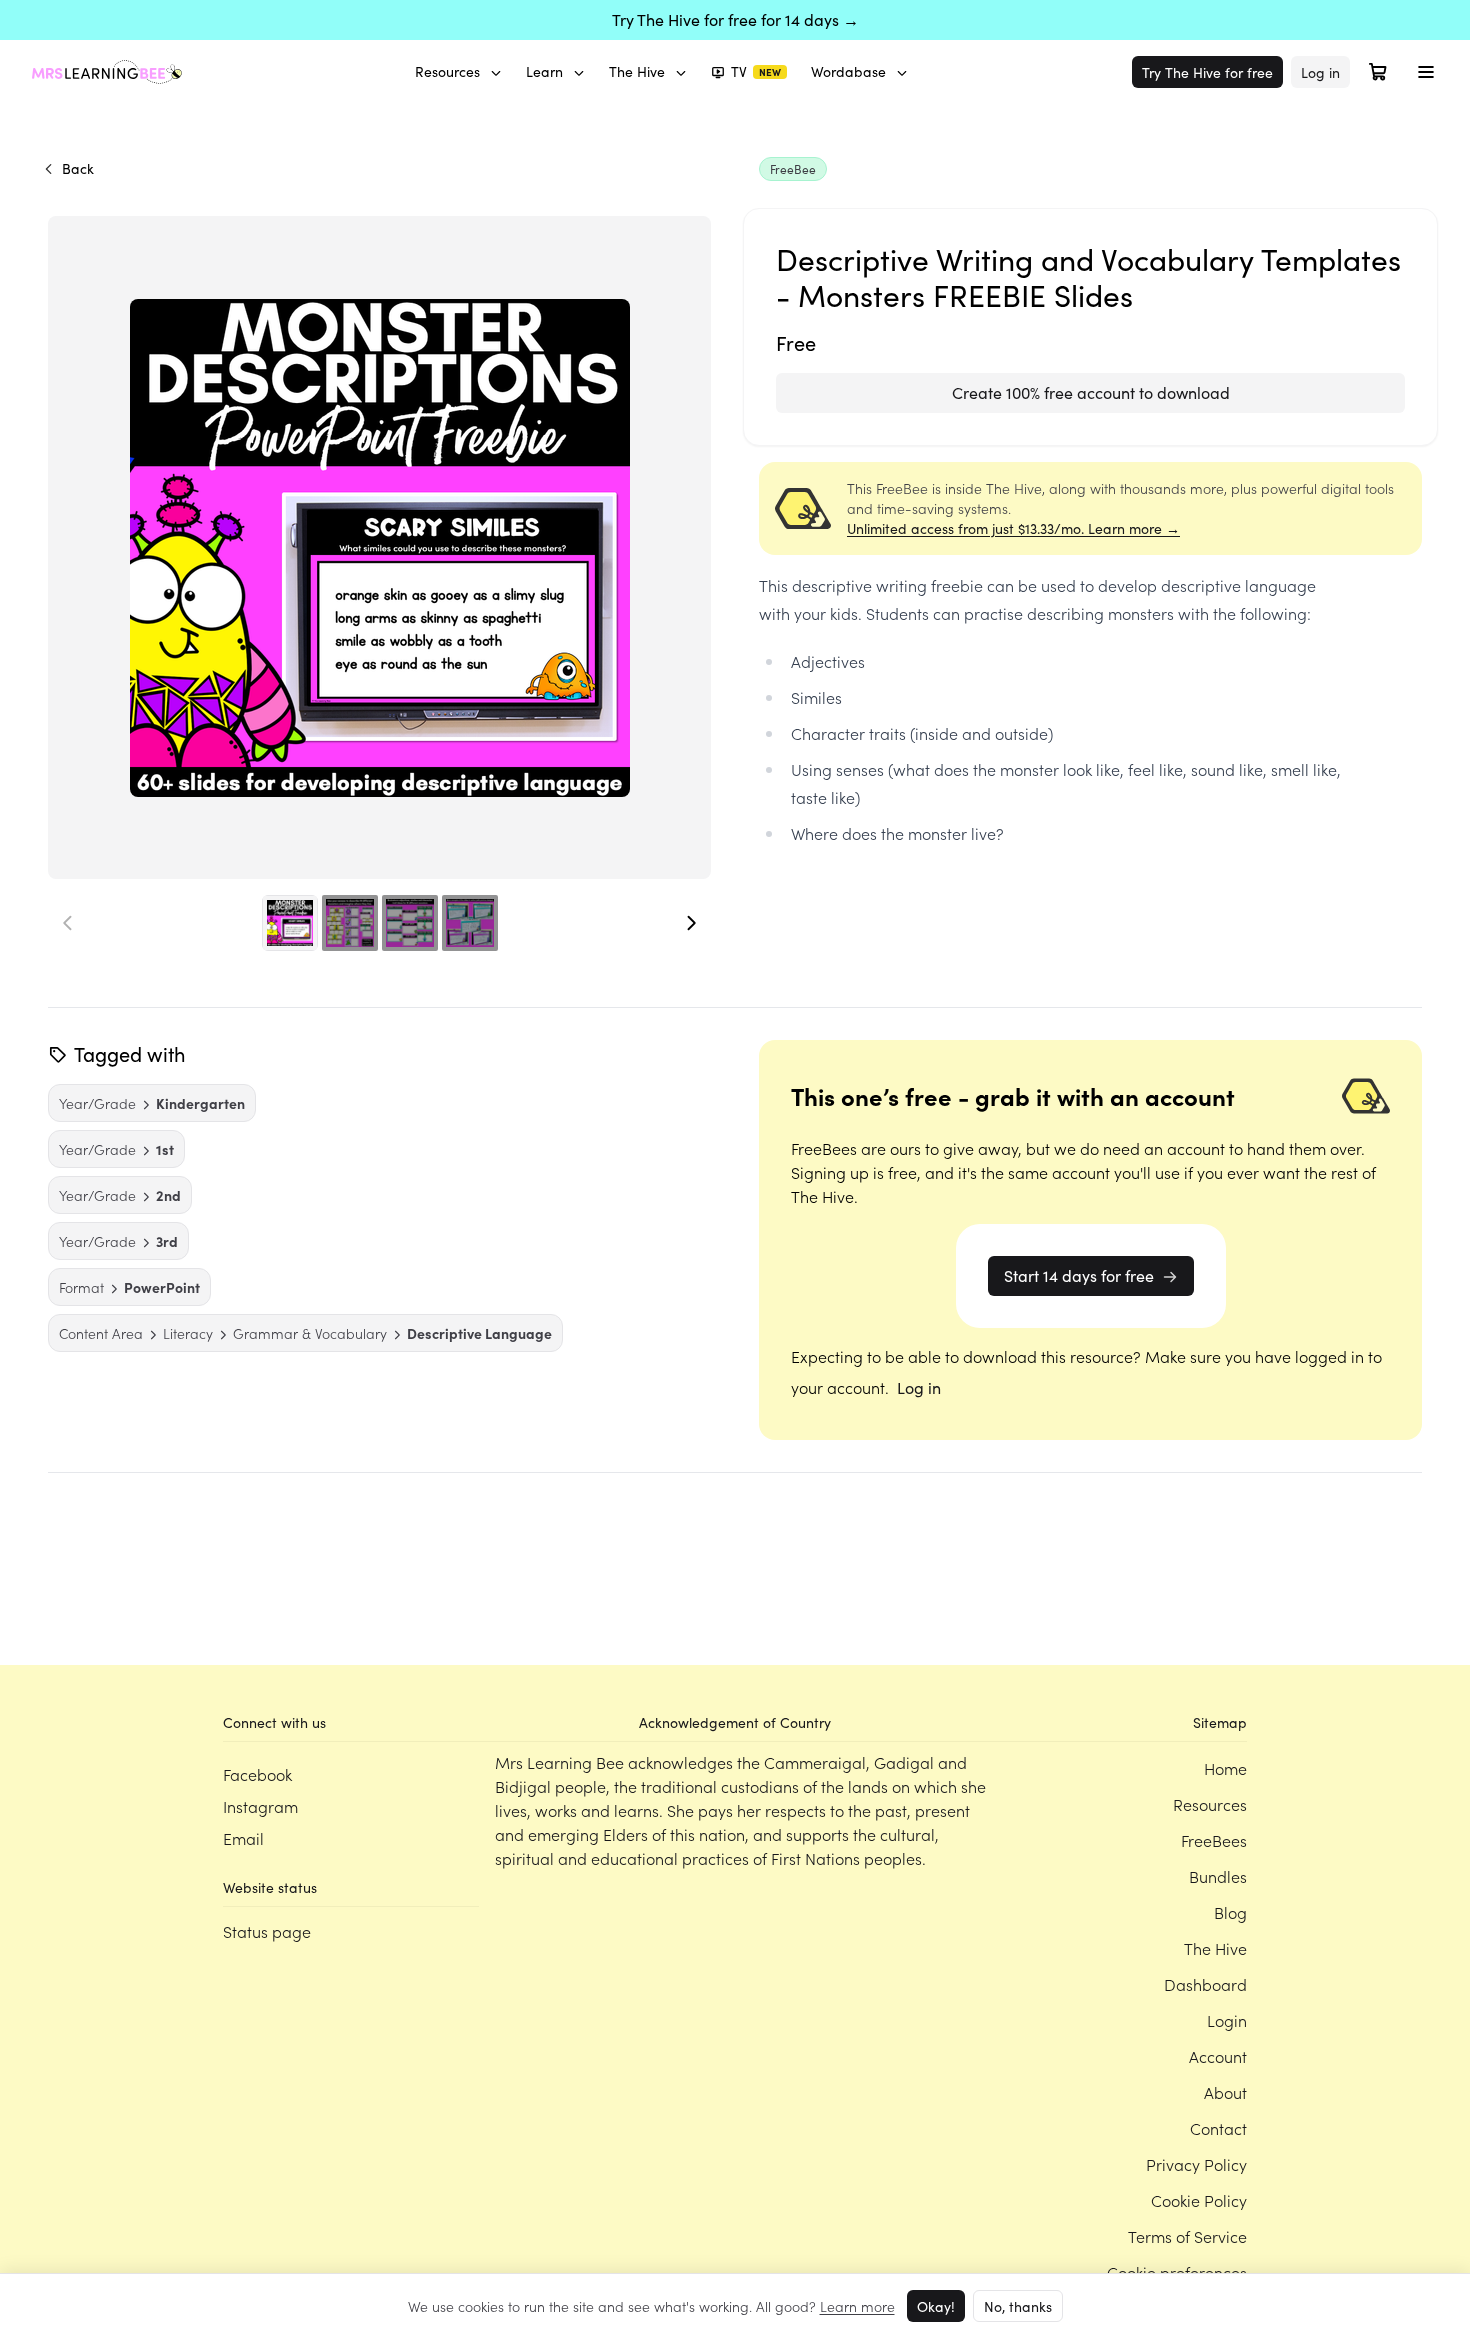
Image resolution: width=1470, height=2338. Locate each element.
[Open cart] (1378, 72)
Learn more (857, 2306)
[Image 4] (470, 923)
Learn (544, 71)
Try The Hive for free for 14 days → (735, 19)
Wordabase (848, 71)
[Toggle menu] (1426, 72)
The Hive (637, 71)
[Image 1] (290, 923)
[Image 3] (410, 923)
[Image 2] (350, 923)
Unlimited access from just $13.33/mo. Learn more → (1013, 528)
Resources (447, 71)
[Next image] (691, 923)
